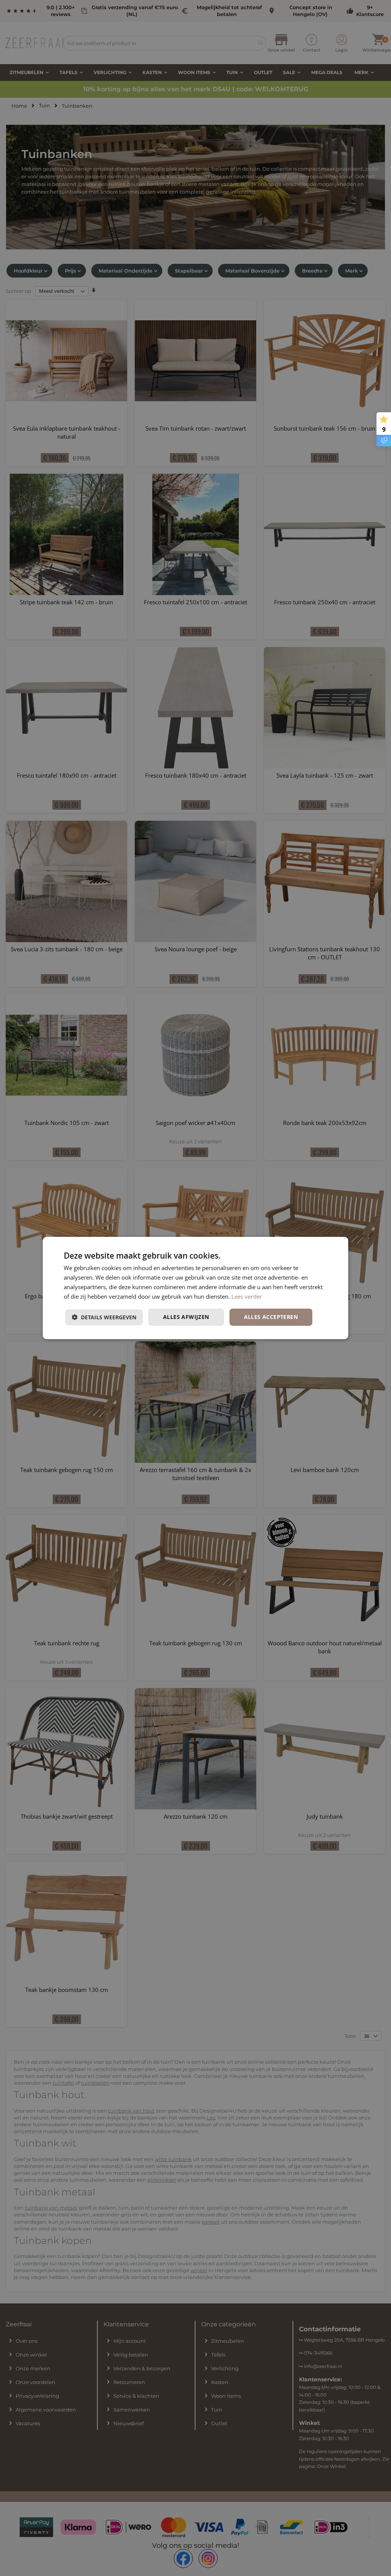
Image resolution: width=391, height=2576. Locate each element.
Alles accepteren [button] (271, 1317)
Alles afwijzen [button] (186, 1317)
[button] (104, 1317)
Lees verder (247, 1296)
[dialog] (195, 1288)
